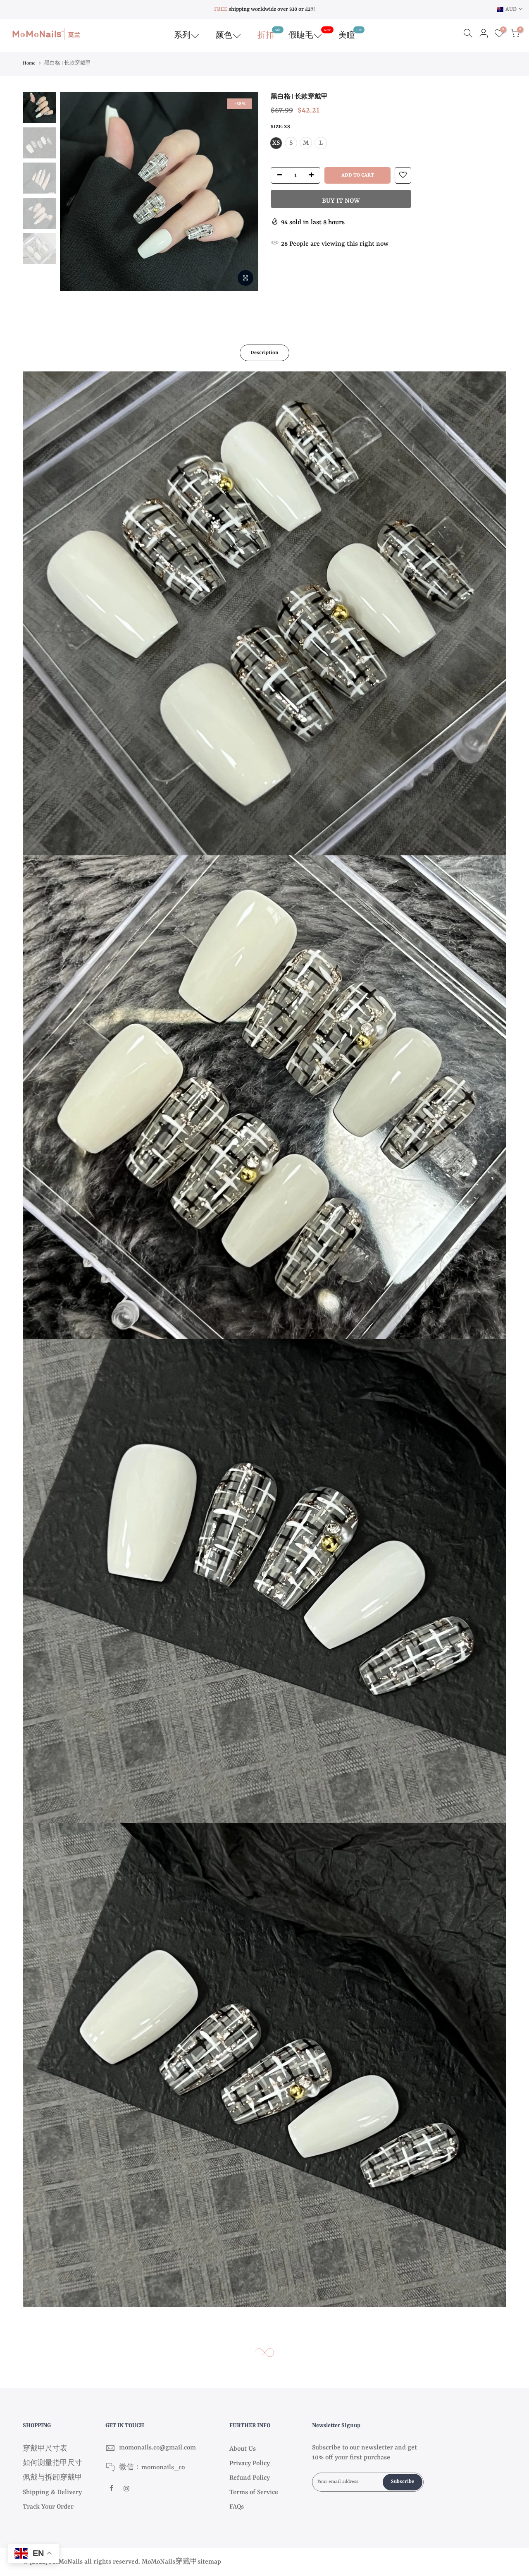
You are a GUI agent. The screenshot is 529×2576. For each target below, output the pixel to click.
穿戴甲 (186, 2562)
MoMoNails (158, 2562)
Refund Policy (250, 2478)
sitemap (209, 2562)
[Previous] (74, 192)
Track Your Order (48, 2507)
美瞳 (350, 34)
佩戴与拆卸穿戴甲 (52, 2478)
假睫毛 (310, 34)
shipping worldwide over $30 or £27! (264, 9)
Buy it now (341, 201)
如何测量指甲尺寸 (52, 2463)
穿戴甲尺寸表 (45, 2449)
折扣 (269, 34)
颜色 (224, 36)
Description (264, 353)
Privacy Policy (250, 2463)
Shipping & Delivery (52, 2492)
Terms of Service (254, 2492)
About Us (243, 2449)
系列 (182, 36)
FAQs (237, 2507)
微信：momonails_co (152, 2468)
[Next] (244, 192)
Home (29, 63)
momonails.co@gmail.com (157, 2448)
